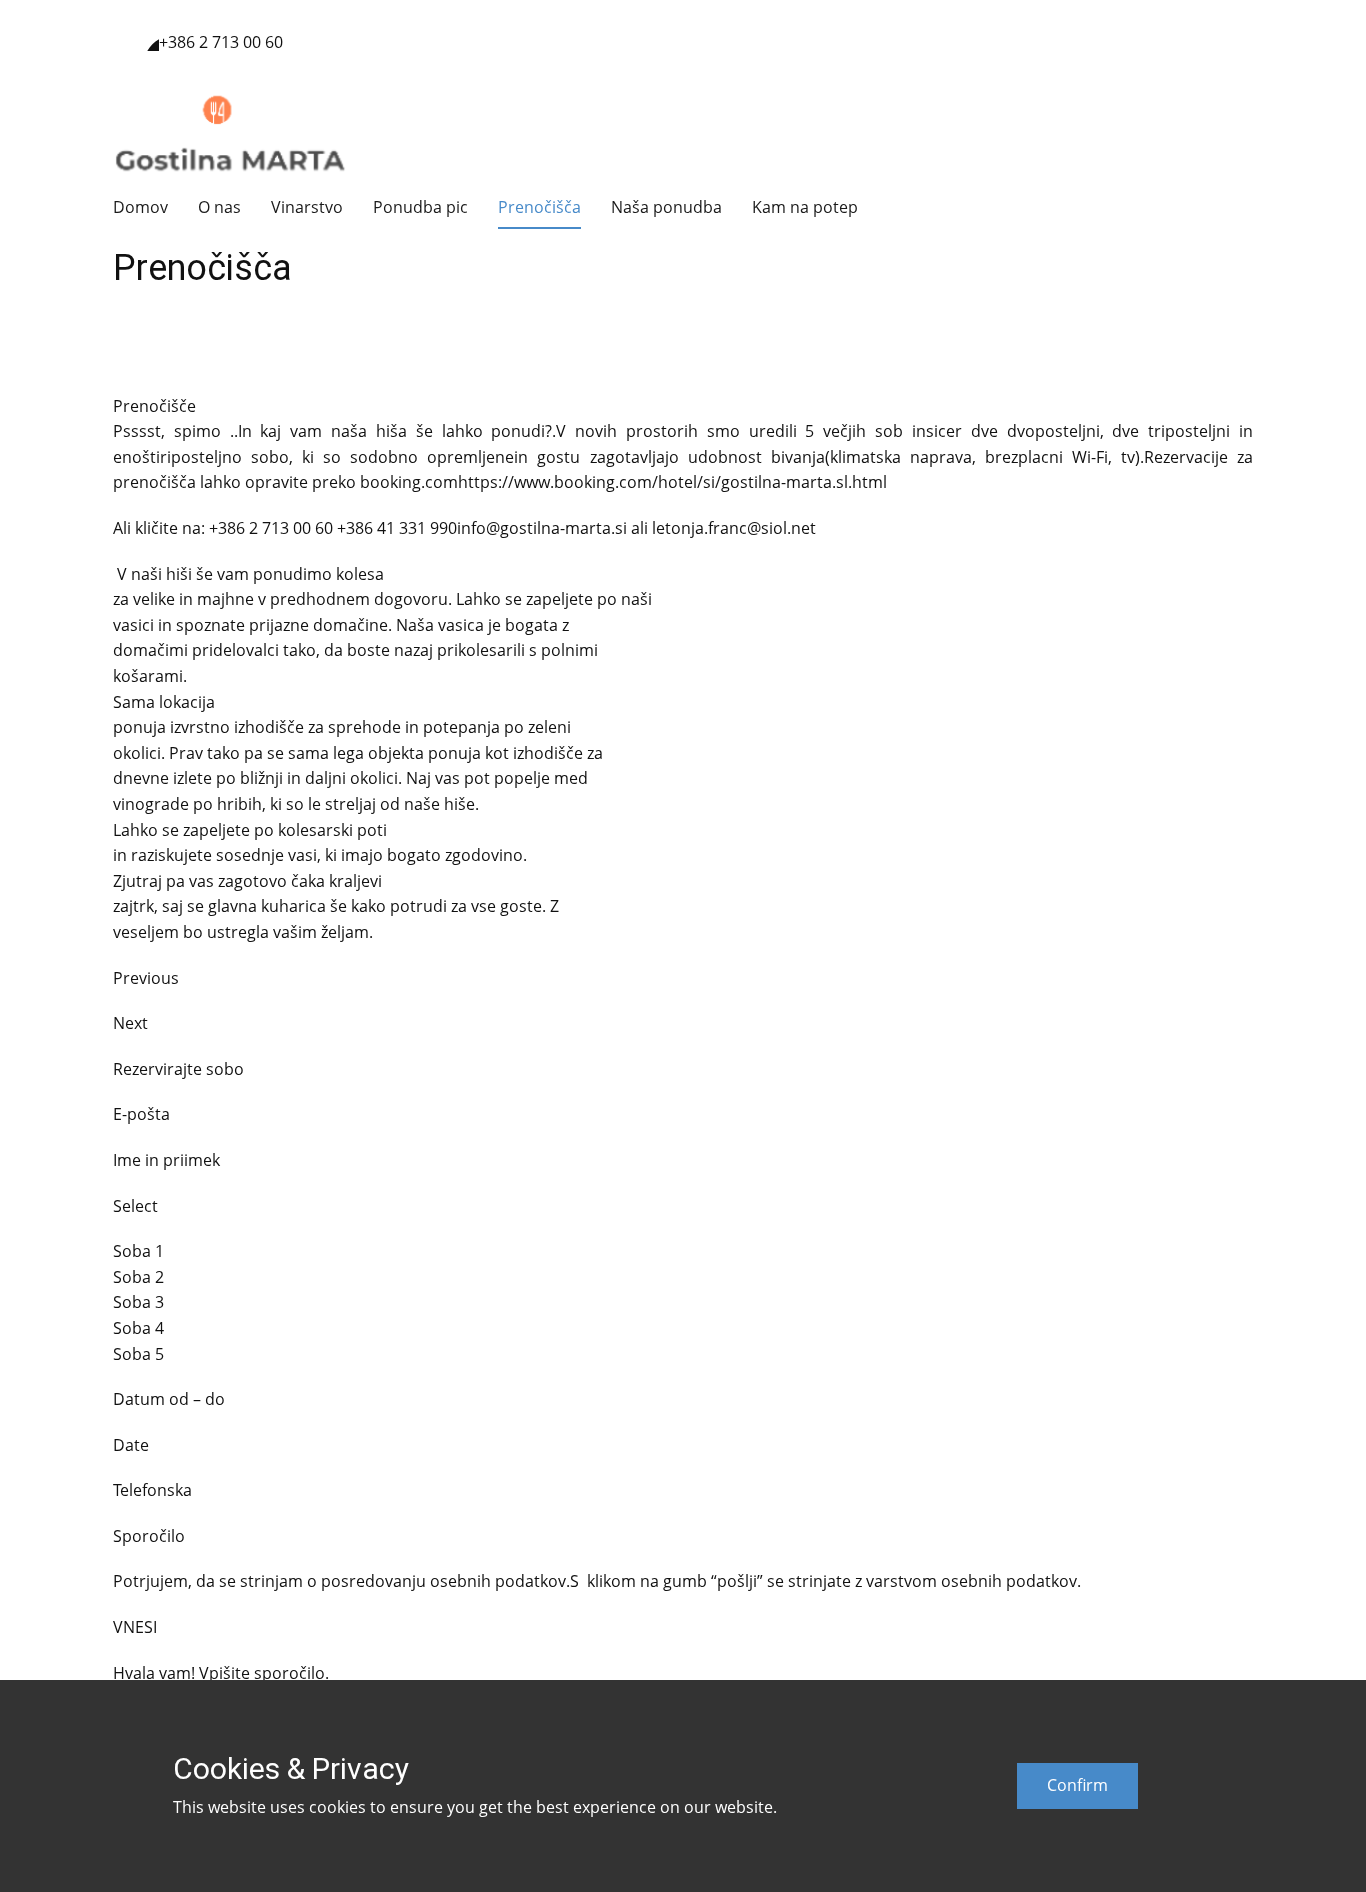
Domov (140, 207)
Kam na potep (805, 207)
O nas (219, 207)
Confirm (1077, 1785)
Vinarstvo (307, 207)
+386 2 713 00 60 (223, 42)
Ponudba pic (420, 207)
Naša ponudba (666, 207)
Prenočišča (539, 207)
